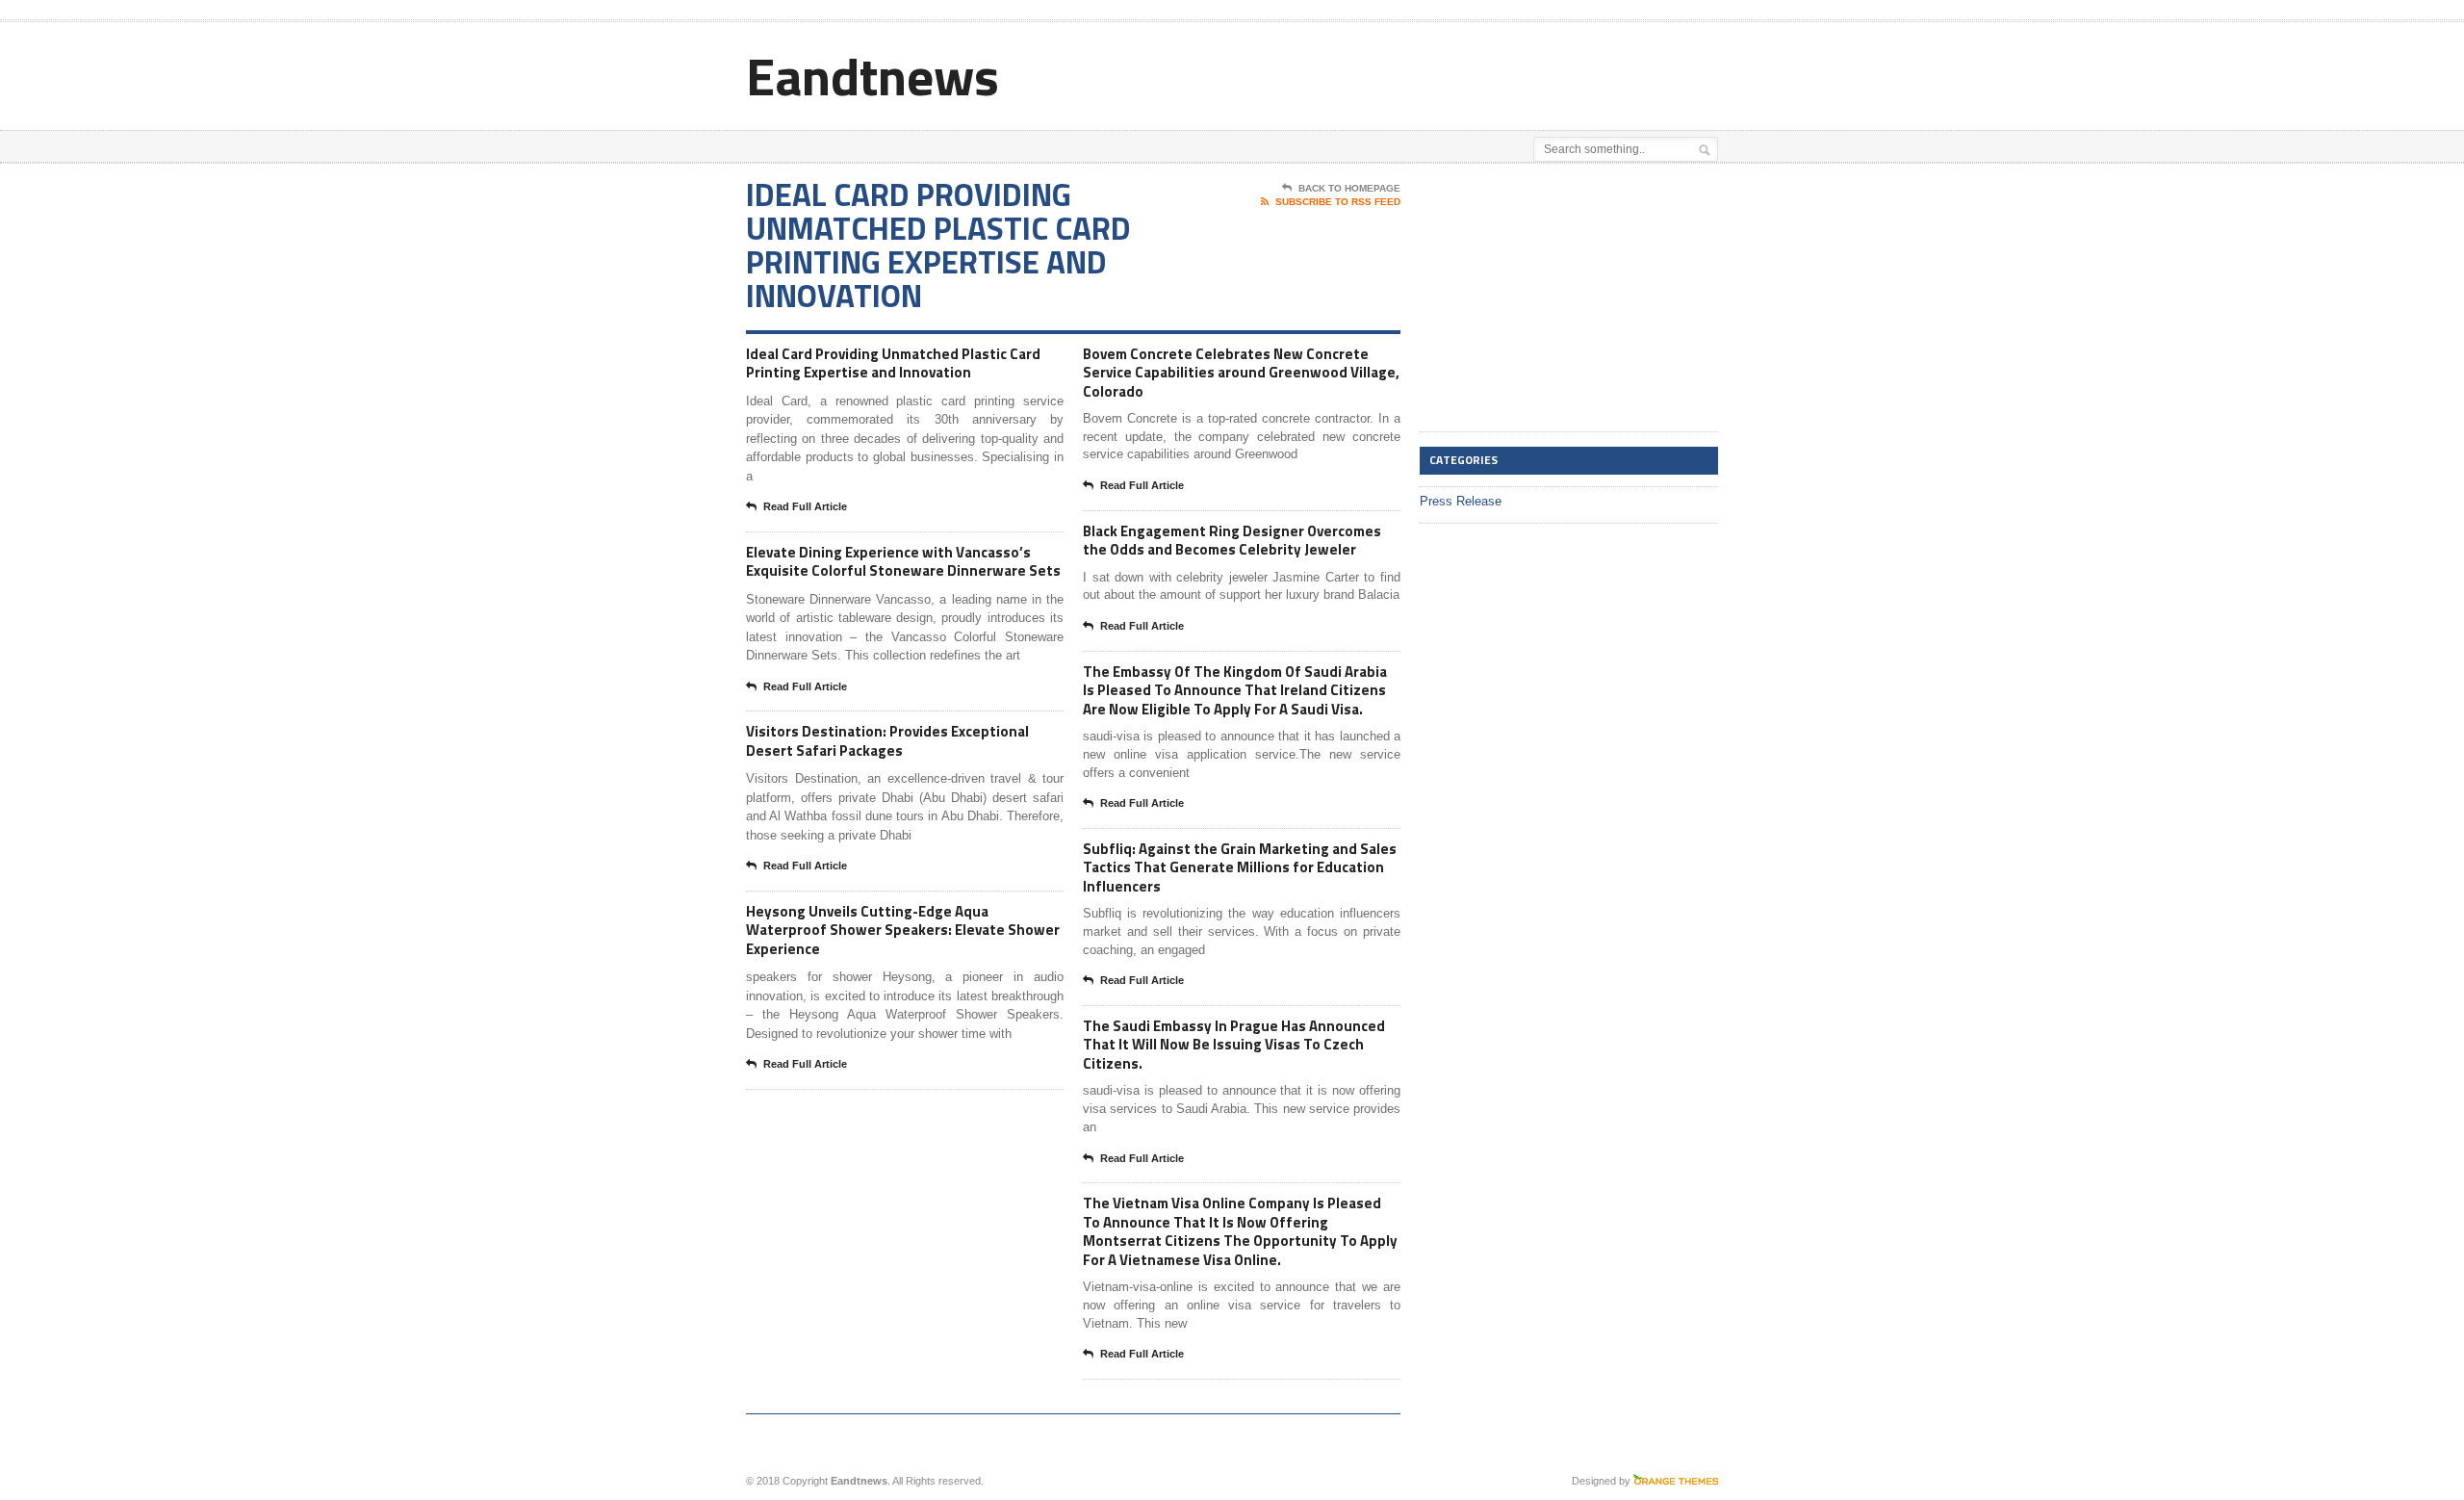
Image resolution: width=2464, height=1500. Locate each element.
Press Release (1461, 501)
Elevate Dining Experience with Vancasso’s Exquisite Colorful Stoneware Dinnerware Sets (903, 562)
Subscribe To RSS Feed (1338, 202)
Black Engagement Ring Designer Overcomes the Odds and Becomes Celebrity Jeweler (1232, 541)
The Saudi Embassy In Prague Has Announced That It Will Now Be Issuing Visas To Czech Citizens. (1234, 1045)
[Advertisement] (1493, 70)
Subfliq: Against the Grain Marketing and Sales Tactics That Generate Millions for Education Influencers (1240, 867)
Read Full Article (805, 506)
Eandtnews (873, 76)
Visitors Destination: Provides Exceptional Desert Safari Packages (887, 741)
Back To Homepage (1349, 188)
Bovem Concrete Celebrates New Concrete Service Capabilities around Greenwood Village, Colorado (1241, 373)
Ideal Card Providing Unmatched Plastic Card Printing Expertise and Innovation (893, 363)
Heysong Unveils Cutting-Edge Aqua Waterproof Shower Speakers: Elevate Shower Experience (903, 930)
